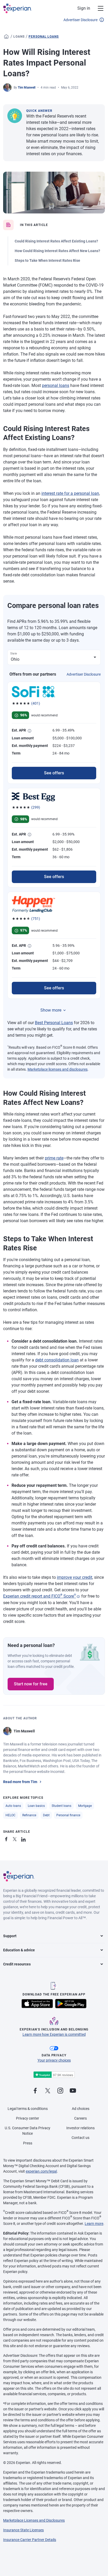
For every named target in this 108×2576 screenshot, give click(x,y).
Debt (46, 1815)
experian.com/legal (41, 2171)
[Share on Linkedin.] (24, 1838)
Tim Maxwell (27, 88)
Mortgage (85, 1806)
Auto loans (13, 1806)
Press (28, 2143)
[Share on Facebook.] (7, 1838)
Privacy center (28, 2118)
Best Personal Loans (54, 1023)
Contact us (80, 2138)
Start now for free (31, 1684)
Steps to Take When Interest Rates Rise (47, 260)
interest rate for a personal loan (70, 493)
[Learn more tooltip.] (30, 731)
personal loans (56, 385)
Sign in (84, 8)
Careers (80, 2118)
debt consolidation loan (57, 1360)
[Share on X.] (16, 1838)
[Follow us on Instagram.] (60, 2091)
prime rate (54, 1158)
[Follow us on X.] (48, 2091)
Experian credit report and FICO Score (40, 1596)
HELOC (10, 1815)
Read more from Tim (20, 1782)
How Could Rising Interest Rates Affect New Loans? (57, 251)
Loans (19, 37)
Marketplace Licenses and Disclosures (34, 2520)
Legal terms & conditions (28, 2109)
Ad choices (81, 2109)
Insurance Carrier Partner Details (30, 2540)
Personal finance (68, 1815)
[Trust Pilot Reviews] (54, 2075)
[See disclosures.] (78, 1597)
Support (10, 1936)
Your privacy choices (54, 2060)
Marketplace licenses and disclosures (58, 1069)
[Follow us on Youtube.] (73, 2091)
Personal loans (44, 37)
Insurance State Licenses (23, 2530)
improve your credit (75, 1577)
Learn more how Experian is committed (54, 2034)
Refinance (29, 1815)
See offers (54, 773)
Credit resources (17, 1964)
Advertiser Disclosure (80, 20)
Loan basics (36, 1806)
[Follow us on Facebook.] (35, 2091)
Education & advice (19, 1950)
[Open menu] (98, 8)
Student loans (61, 1806)
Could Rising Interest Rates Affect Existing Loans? (56, 241)
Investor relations (80, 2128)
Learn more (94, 2224)
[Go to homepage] (6, 37)
